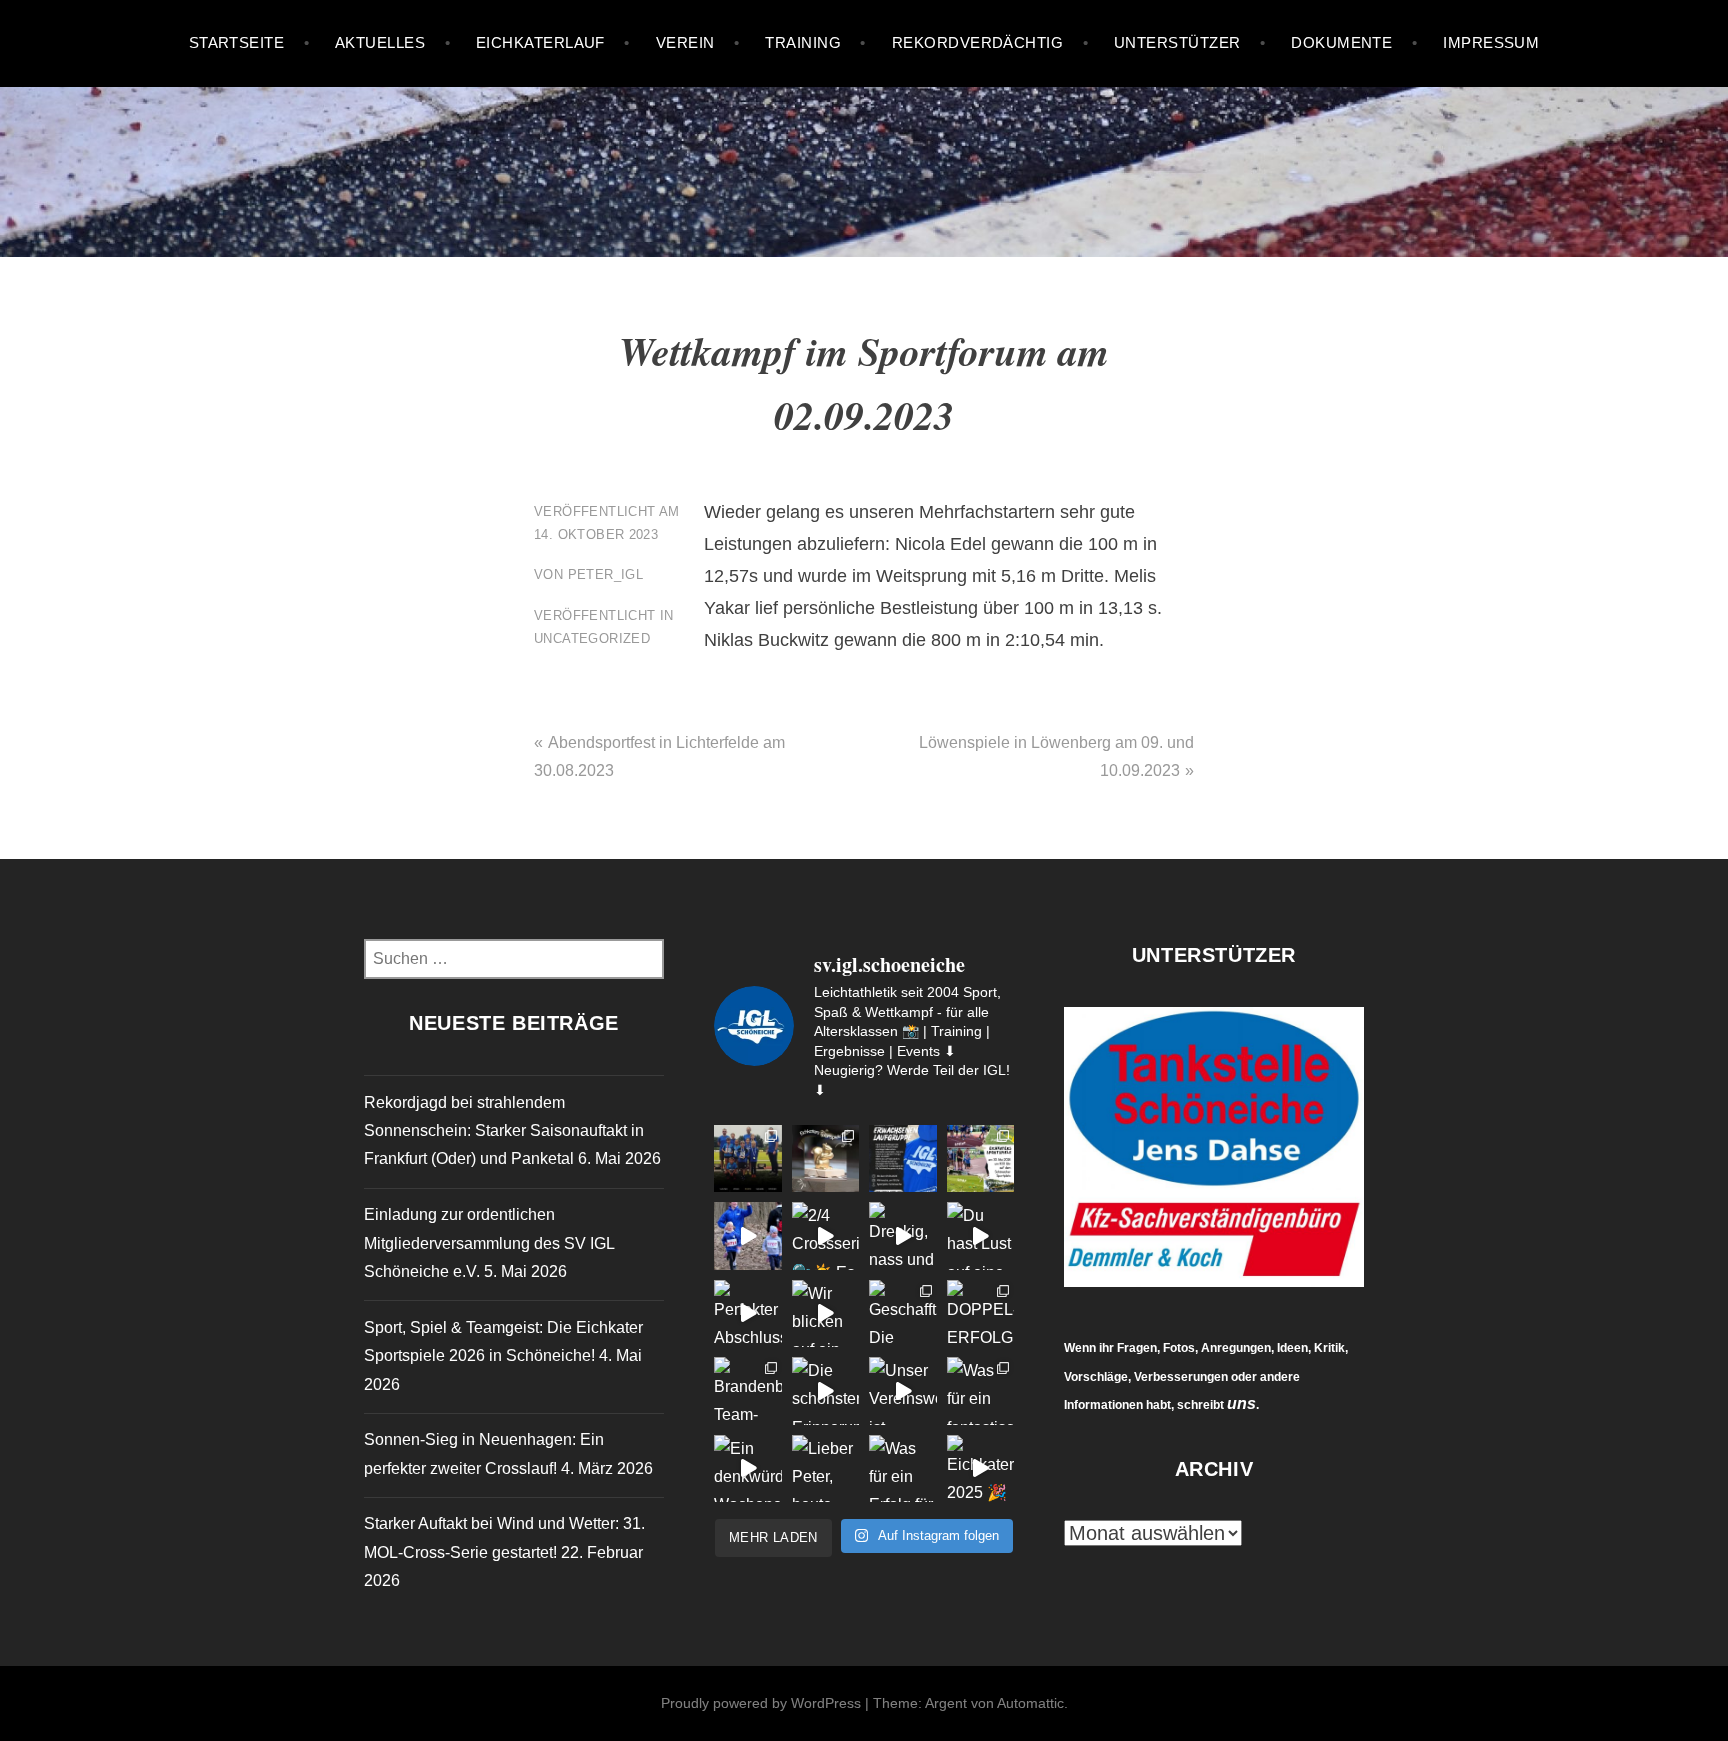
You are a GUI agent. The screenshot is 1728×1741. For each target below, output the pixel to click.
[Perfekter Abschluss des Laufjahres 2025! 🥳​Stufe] (748, 1314)
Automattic (1030, 1703)
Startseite (237, 42)
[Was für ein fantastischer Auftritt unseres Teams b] (981, 1391)
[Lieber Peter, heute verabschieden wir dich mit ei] (826, 1469)
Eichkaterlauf (540, 42)
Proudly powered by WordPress (761, 1703)
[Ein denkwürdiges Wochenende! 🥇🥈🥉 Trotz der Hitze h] (748, 1469)
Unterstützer (1177, 42)
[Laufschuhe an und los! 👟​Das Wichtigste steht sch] (903, 1159)
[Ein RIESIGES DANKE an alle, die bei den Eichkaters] (826, 1159)
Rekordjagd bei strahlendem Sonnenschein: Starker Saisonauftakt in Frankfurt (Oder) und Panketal (504, 1131)
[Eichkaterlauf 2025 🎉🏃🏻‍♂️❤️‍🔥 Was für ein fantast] (981, 1469)
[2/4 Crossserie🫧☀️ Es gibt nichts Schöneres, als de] (826, 1236)
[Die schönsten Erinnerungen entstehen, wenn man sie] (826, 1391)
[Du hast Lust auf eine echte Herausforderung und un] (981, 1236)
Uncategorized (592, 638)
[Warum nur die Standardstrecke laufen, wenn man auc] (748, 1236)
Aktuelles (380, 42)
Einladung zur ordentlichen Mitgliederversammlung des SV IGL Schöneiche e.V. (489, 1243)
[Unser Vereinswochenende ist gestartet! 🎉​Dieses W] (903, 1391)
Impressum (1491, 42)
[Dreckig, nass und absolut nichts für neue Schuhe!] (903, 1236)
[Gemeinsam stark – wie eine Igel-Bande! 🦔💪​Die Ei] (981, 1159)
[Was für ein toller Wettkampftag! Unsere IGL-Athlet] (748, 1159)
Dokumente (1341, 42)
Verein (685, 42)
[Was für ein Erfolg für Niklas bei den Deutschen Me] (903, 1469)
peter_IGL (606, 574)
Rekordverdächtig (977, 42)
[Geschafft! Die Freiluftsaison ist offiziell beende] (903, 1314)
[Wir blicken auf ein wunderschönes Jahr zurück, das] (826, 1314)
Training (803, 42)
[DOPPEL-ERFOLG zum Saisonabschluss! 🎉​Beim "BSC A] (981, 1314)
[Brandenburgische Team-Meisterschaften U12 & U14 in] (748, 1391)
